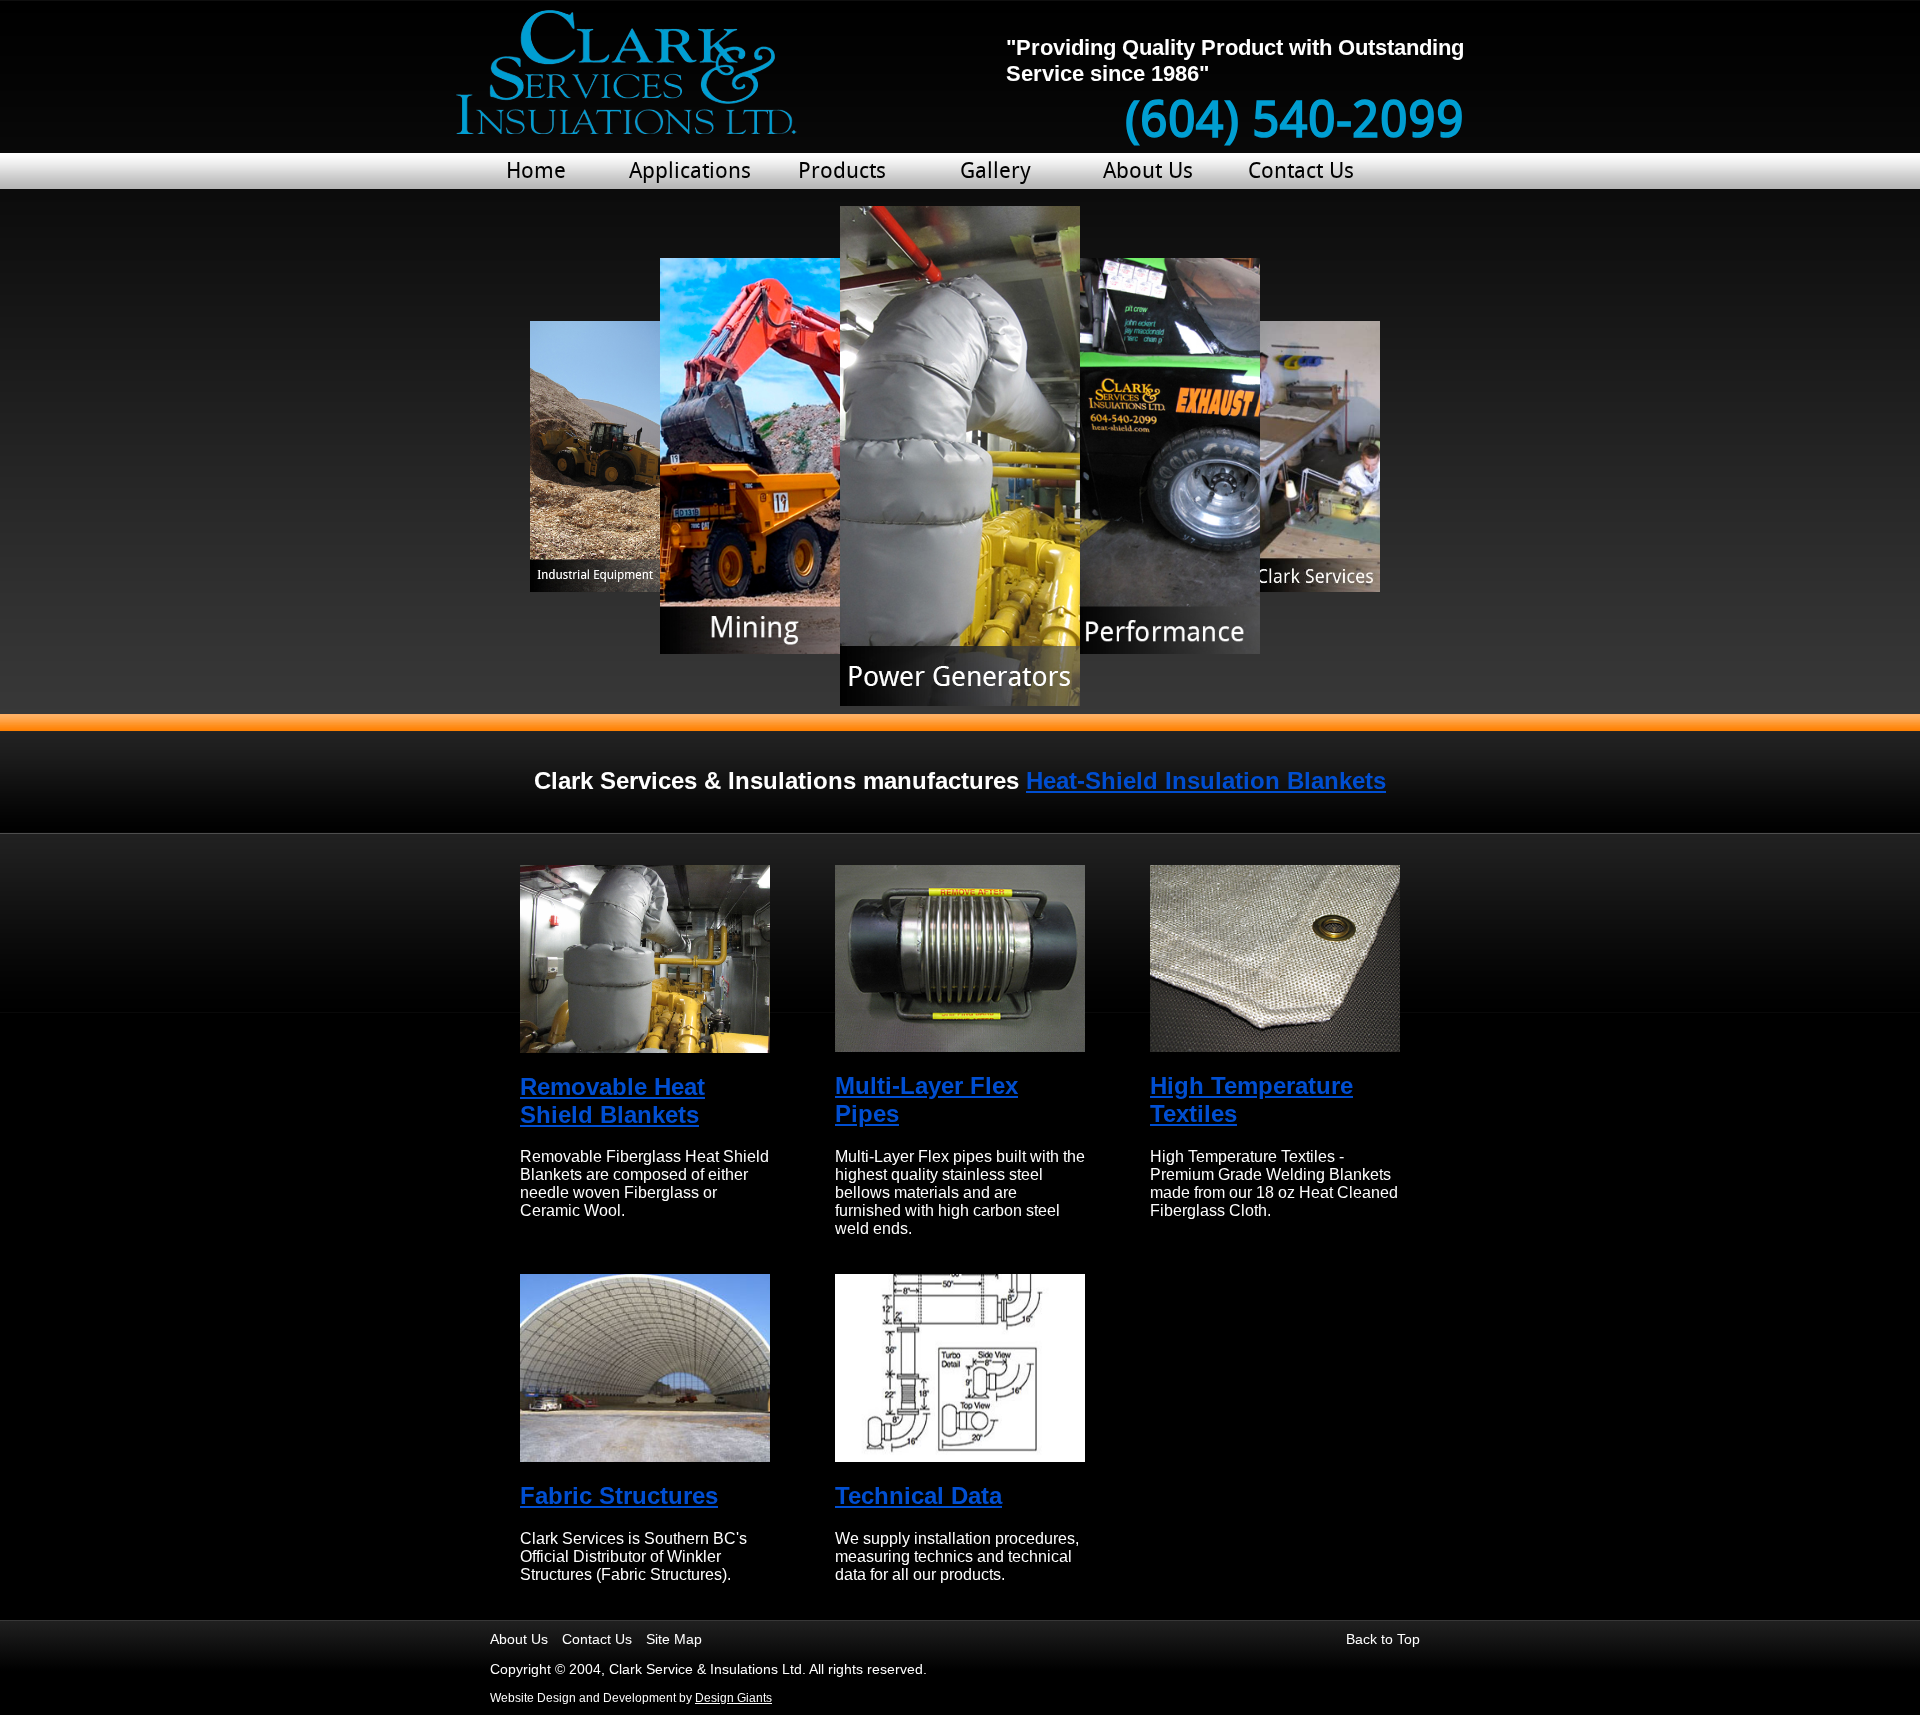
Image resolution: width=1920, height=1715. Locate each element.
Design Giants (733, 1698)
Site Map (674, 1639)
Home (536, 172)
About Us (1148, 172)
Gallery (995, 172)
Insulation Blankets (1206, 780)
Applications (689, 172)
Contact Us (1301, 172)
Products (842, 172)
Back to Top (1383, 1639)
